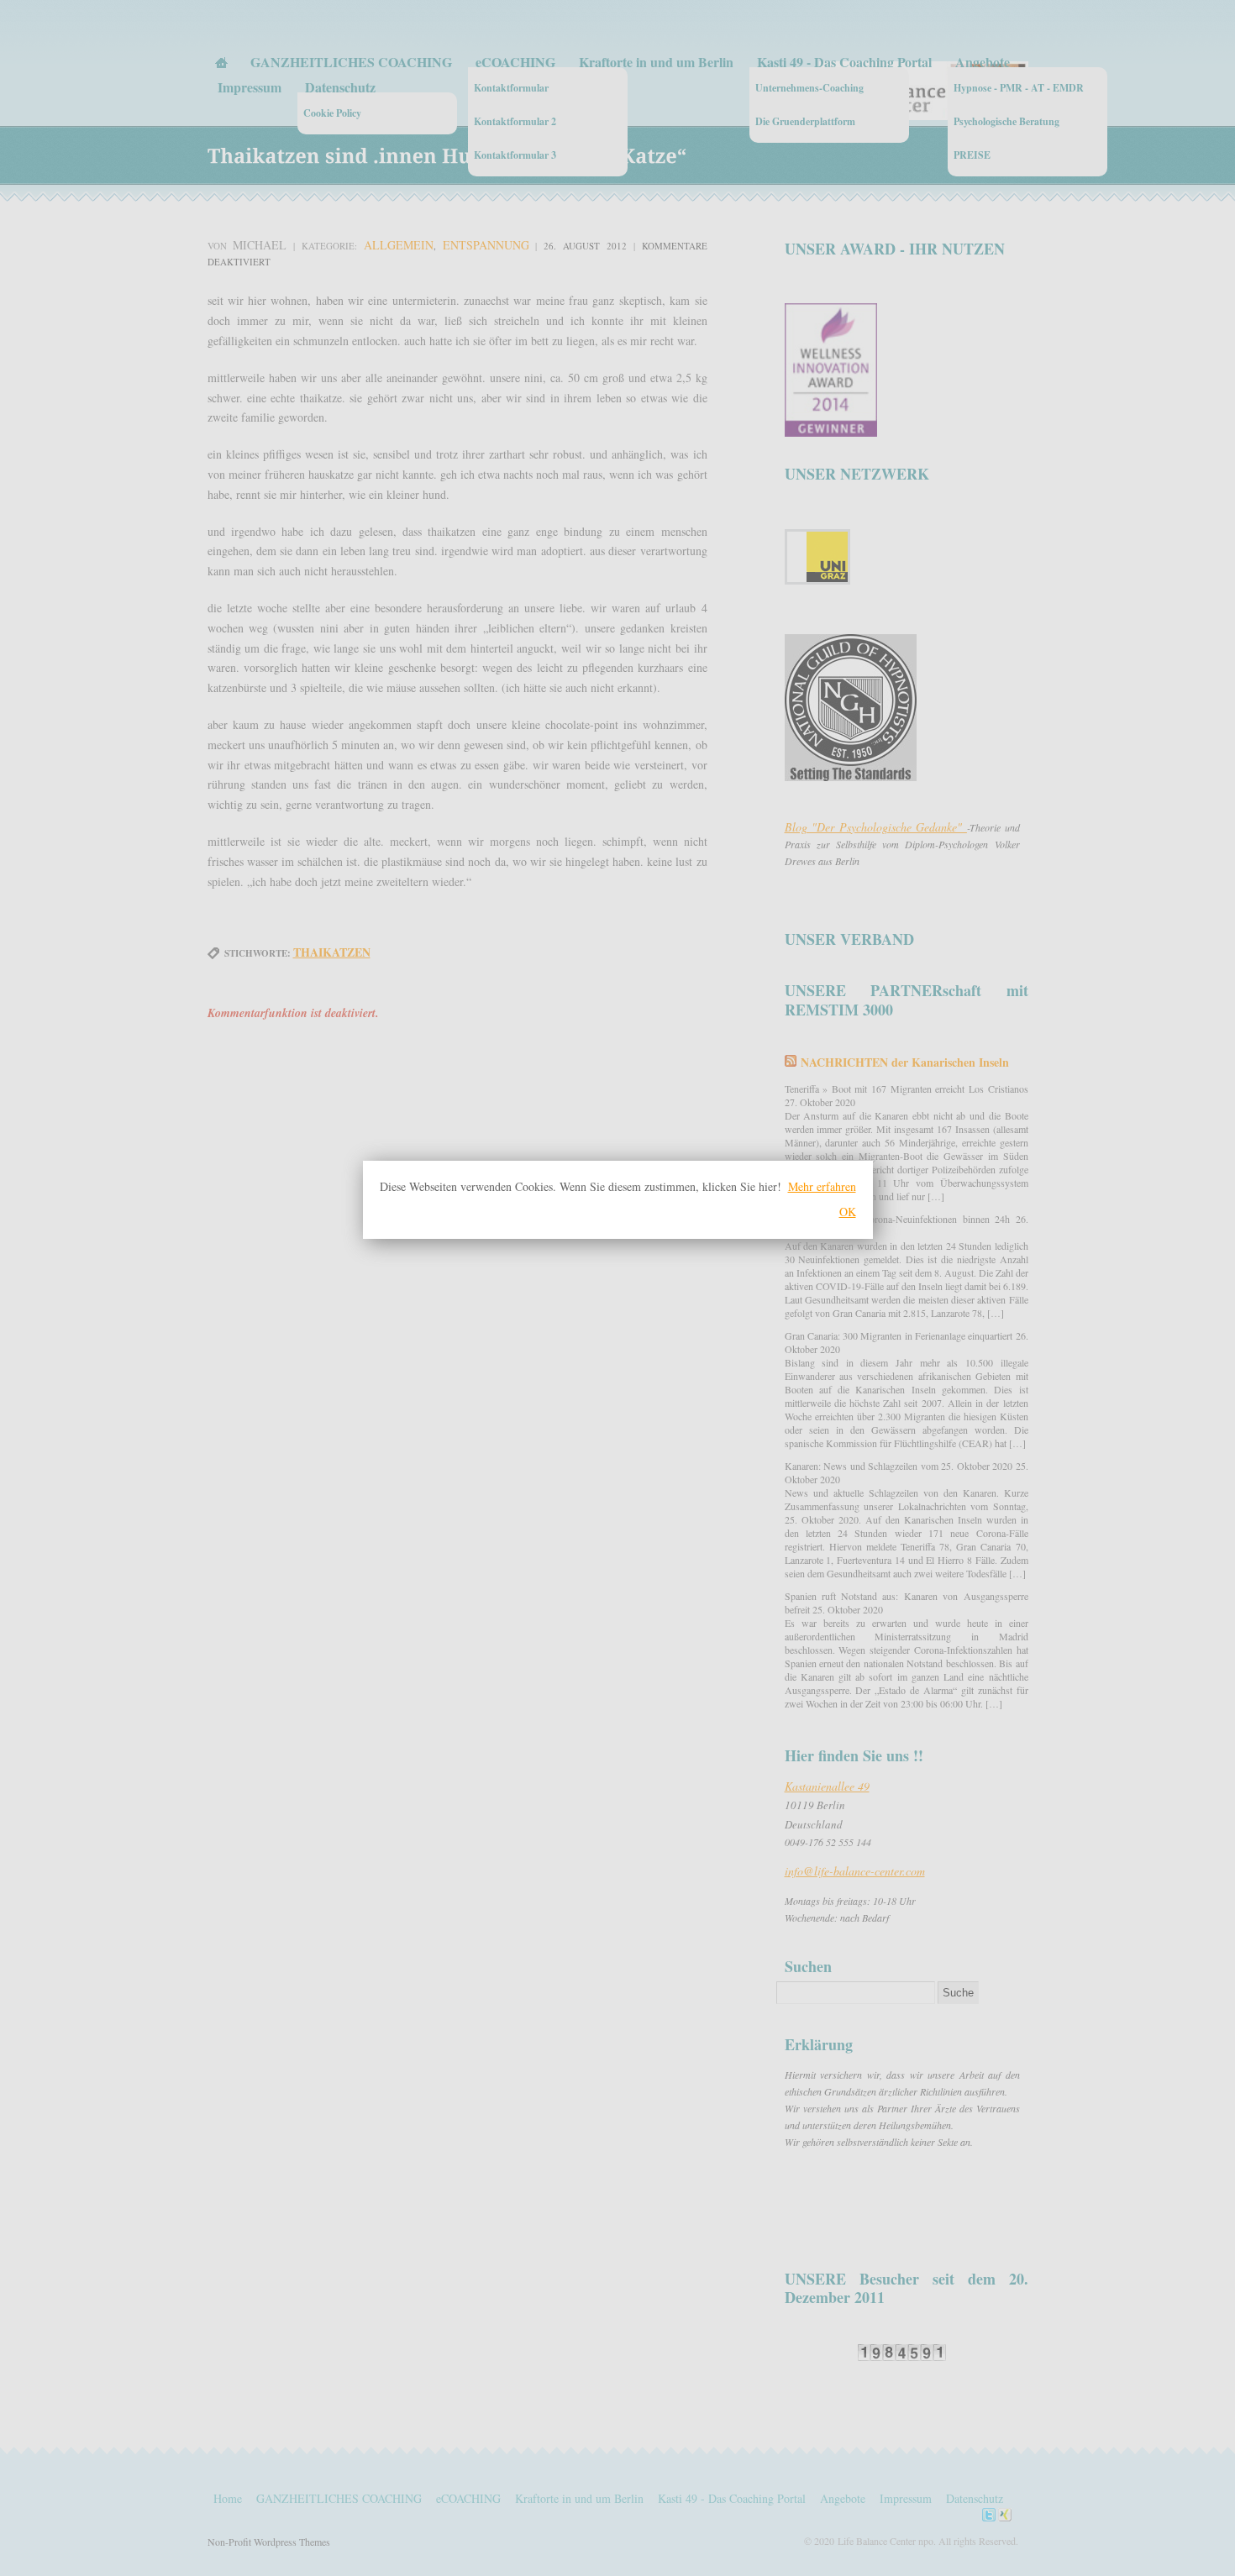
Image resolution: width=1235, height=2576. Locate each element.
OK (848, 1212)
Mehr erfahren (822, 1186)
